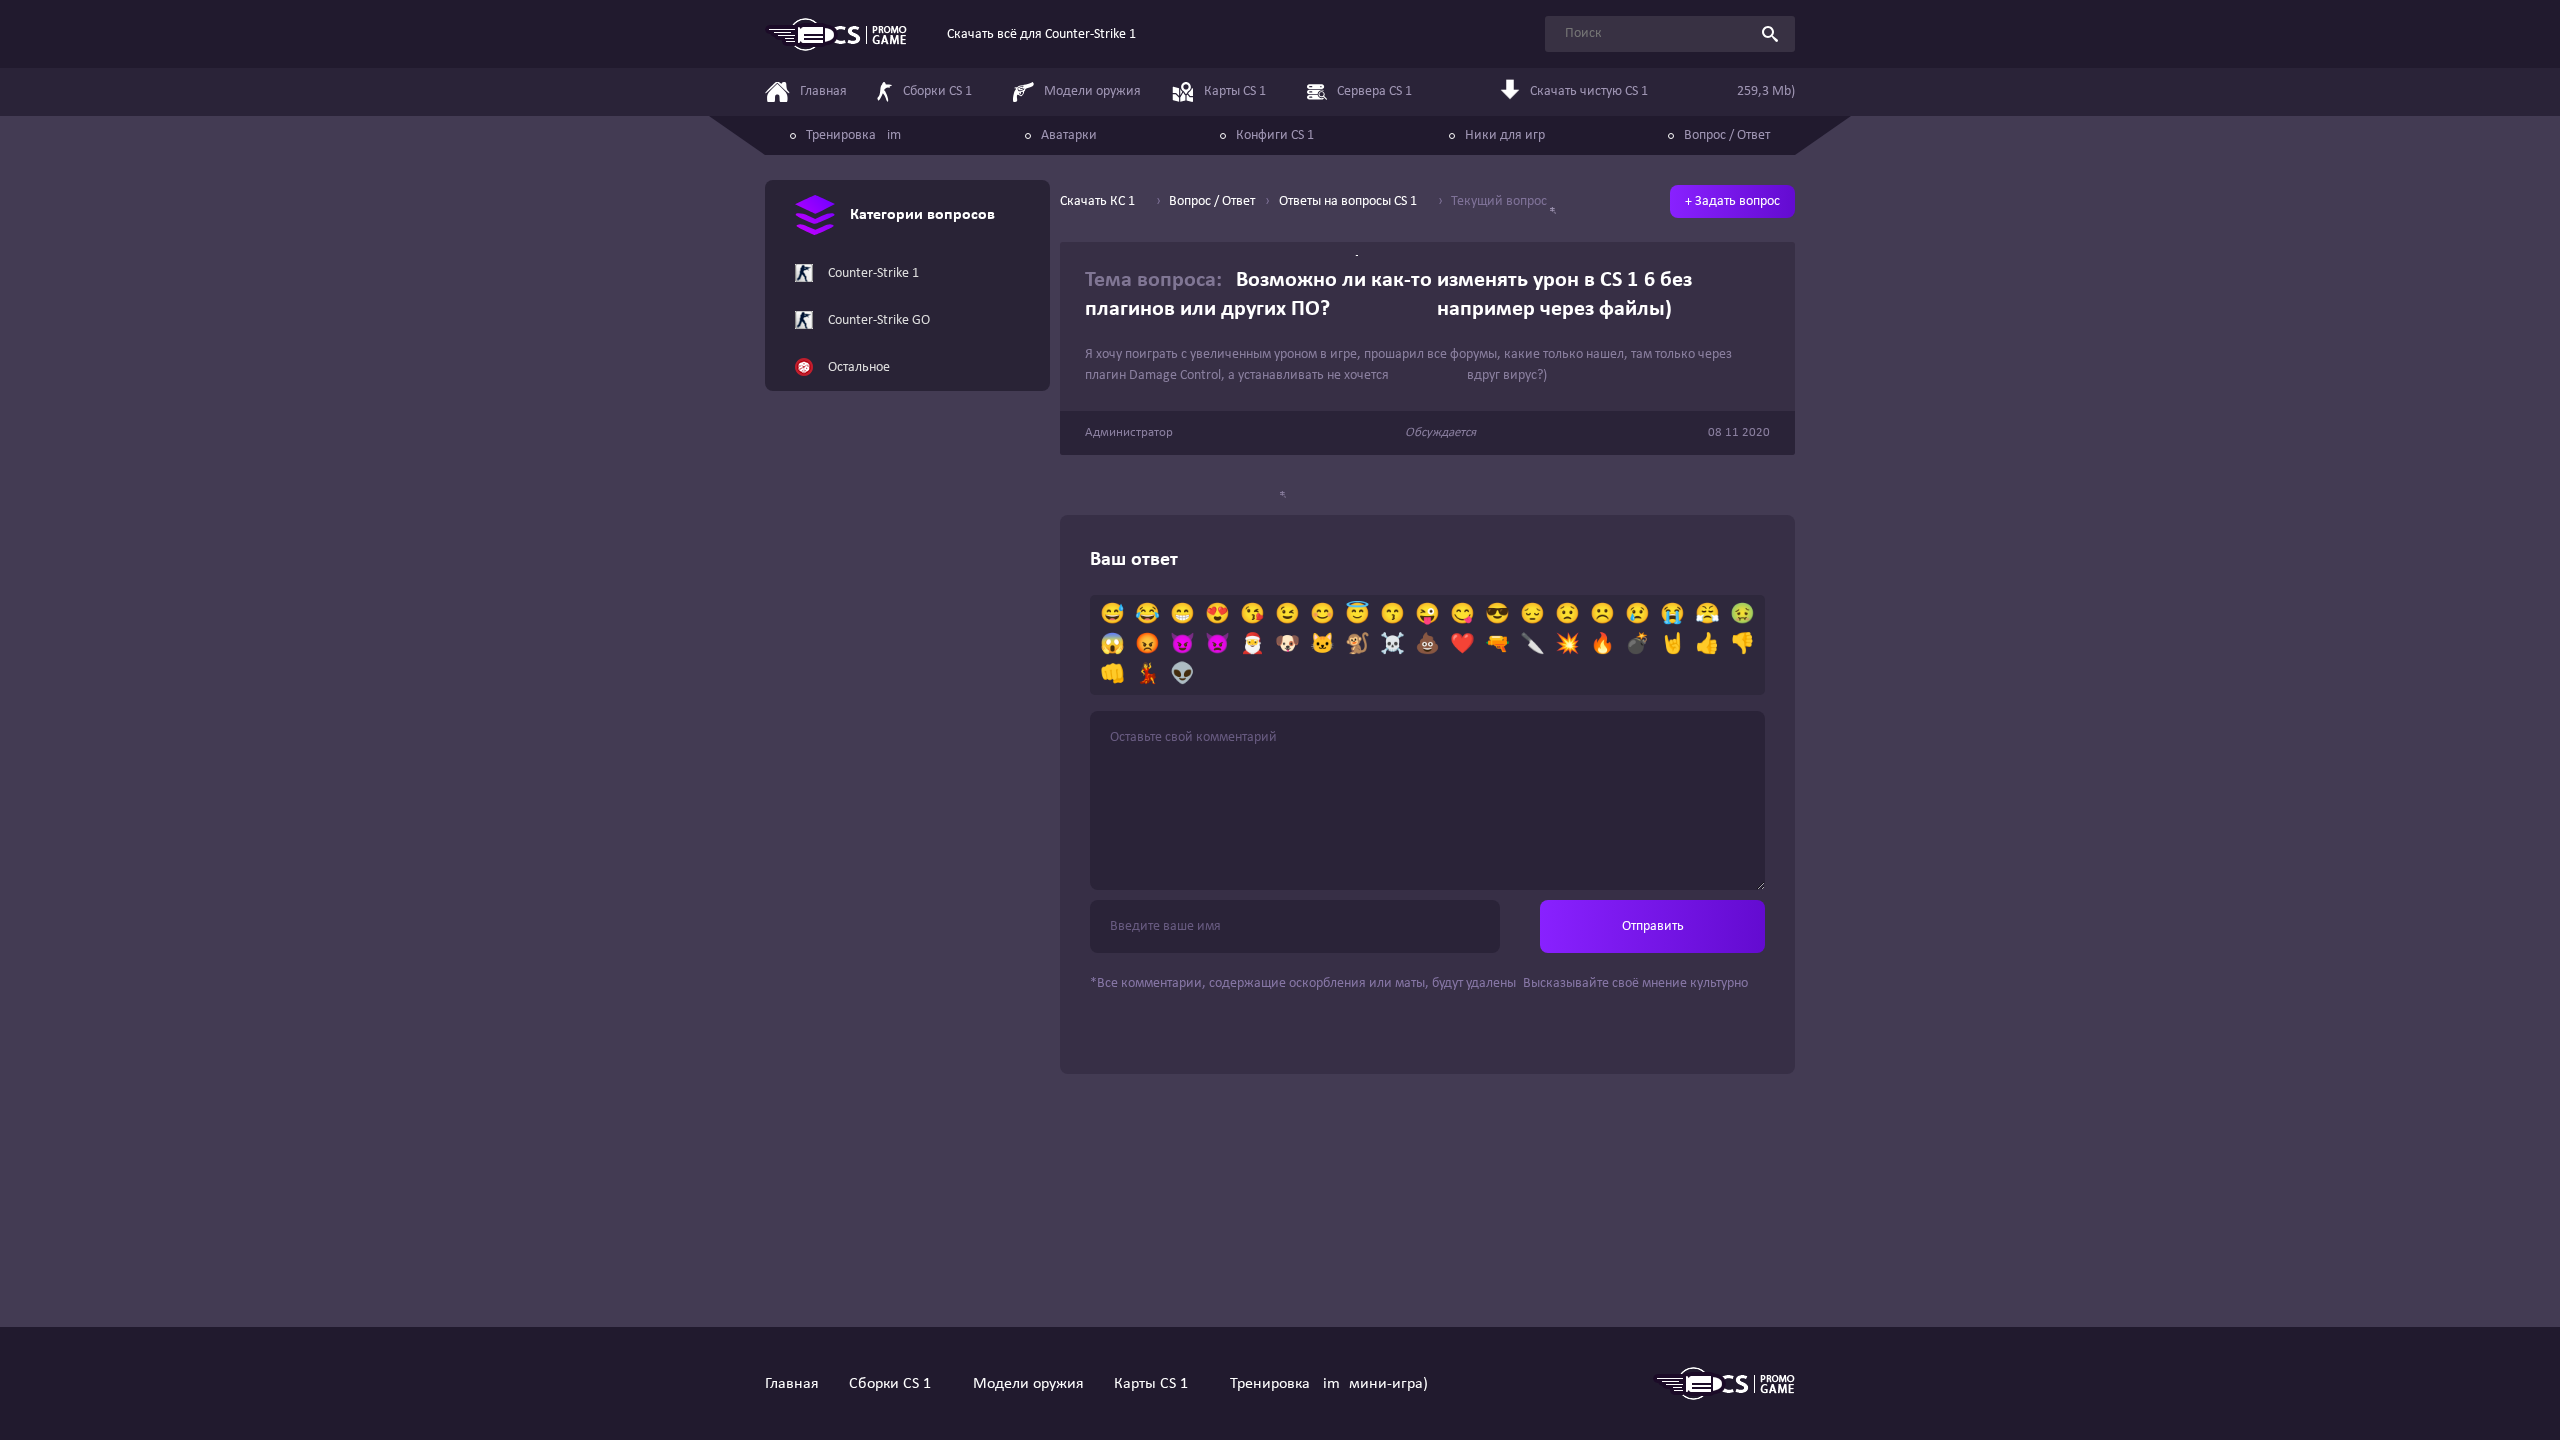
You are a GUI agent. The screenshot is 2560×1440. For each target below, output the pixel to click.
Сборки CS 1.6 (896, 1384)
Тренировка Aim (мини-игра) (1329, 1384)
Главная (792, 1384)
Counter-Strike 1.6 (879, 273)
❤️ (1462, 645)
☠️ (1392, 645)
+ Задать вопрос (1732, 201)
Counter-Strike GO (879, 320)
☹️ (1602, 615)
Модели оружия (1028, 1384)
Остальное (859, 367)
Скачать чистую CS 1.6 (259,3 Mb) (1662, 91)
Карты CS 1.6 (1157, 1384)
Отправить (1653, 926)
